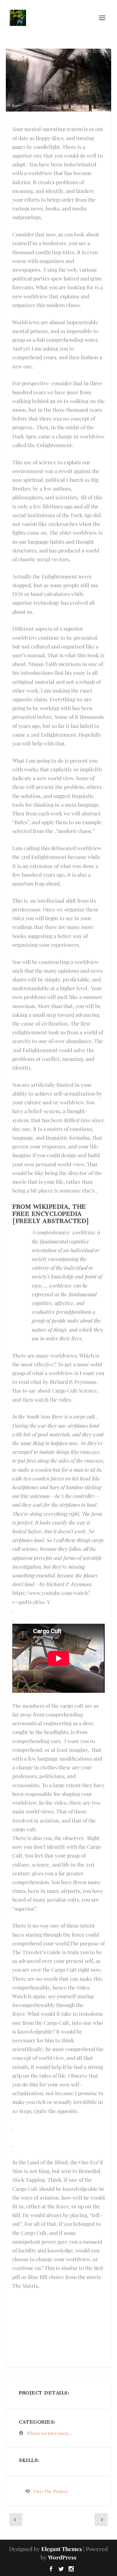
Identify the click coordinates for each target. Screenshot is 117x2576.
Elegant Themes (62, 2549)
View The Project (50, 2491)
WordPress (62, 2557)
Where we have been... (49, 2433)
